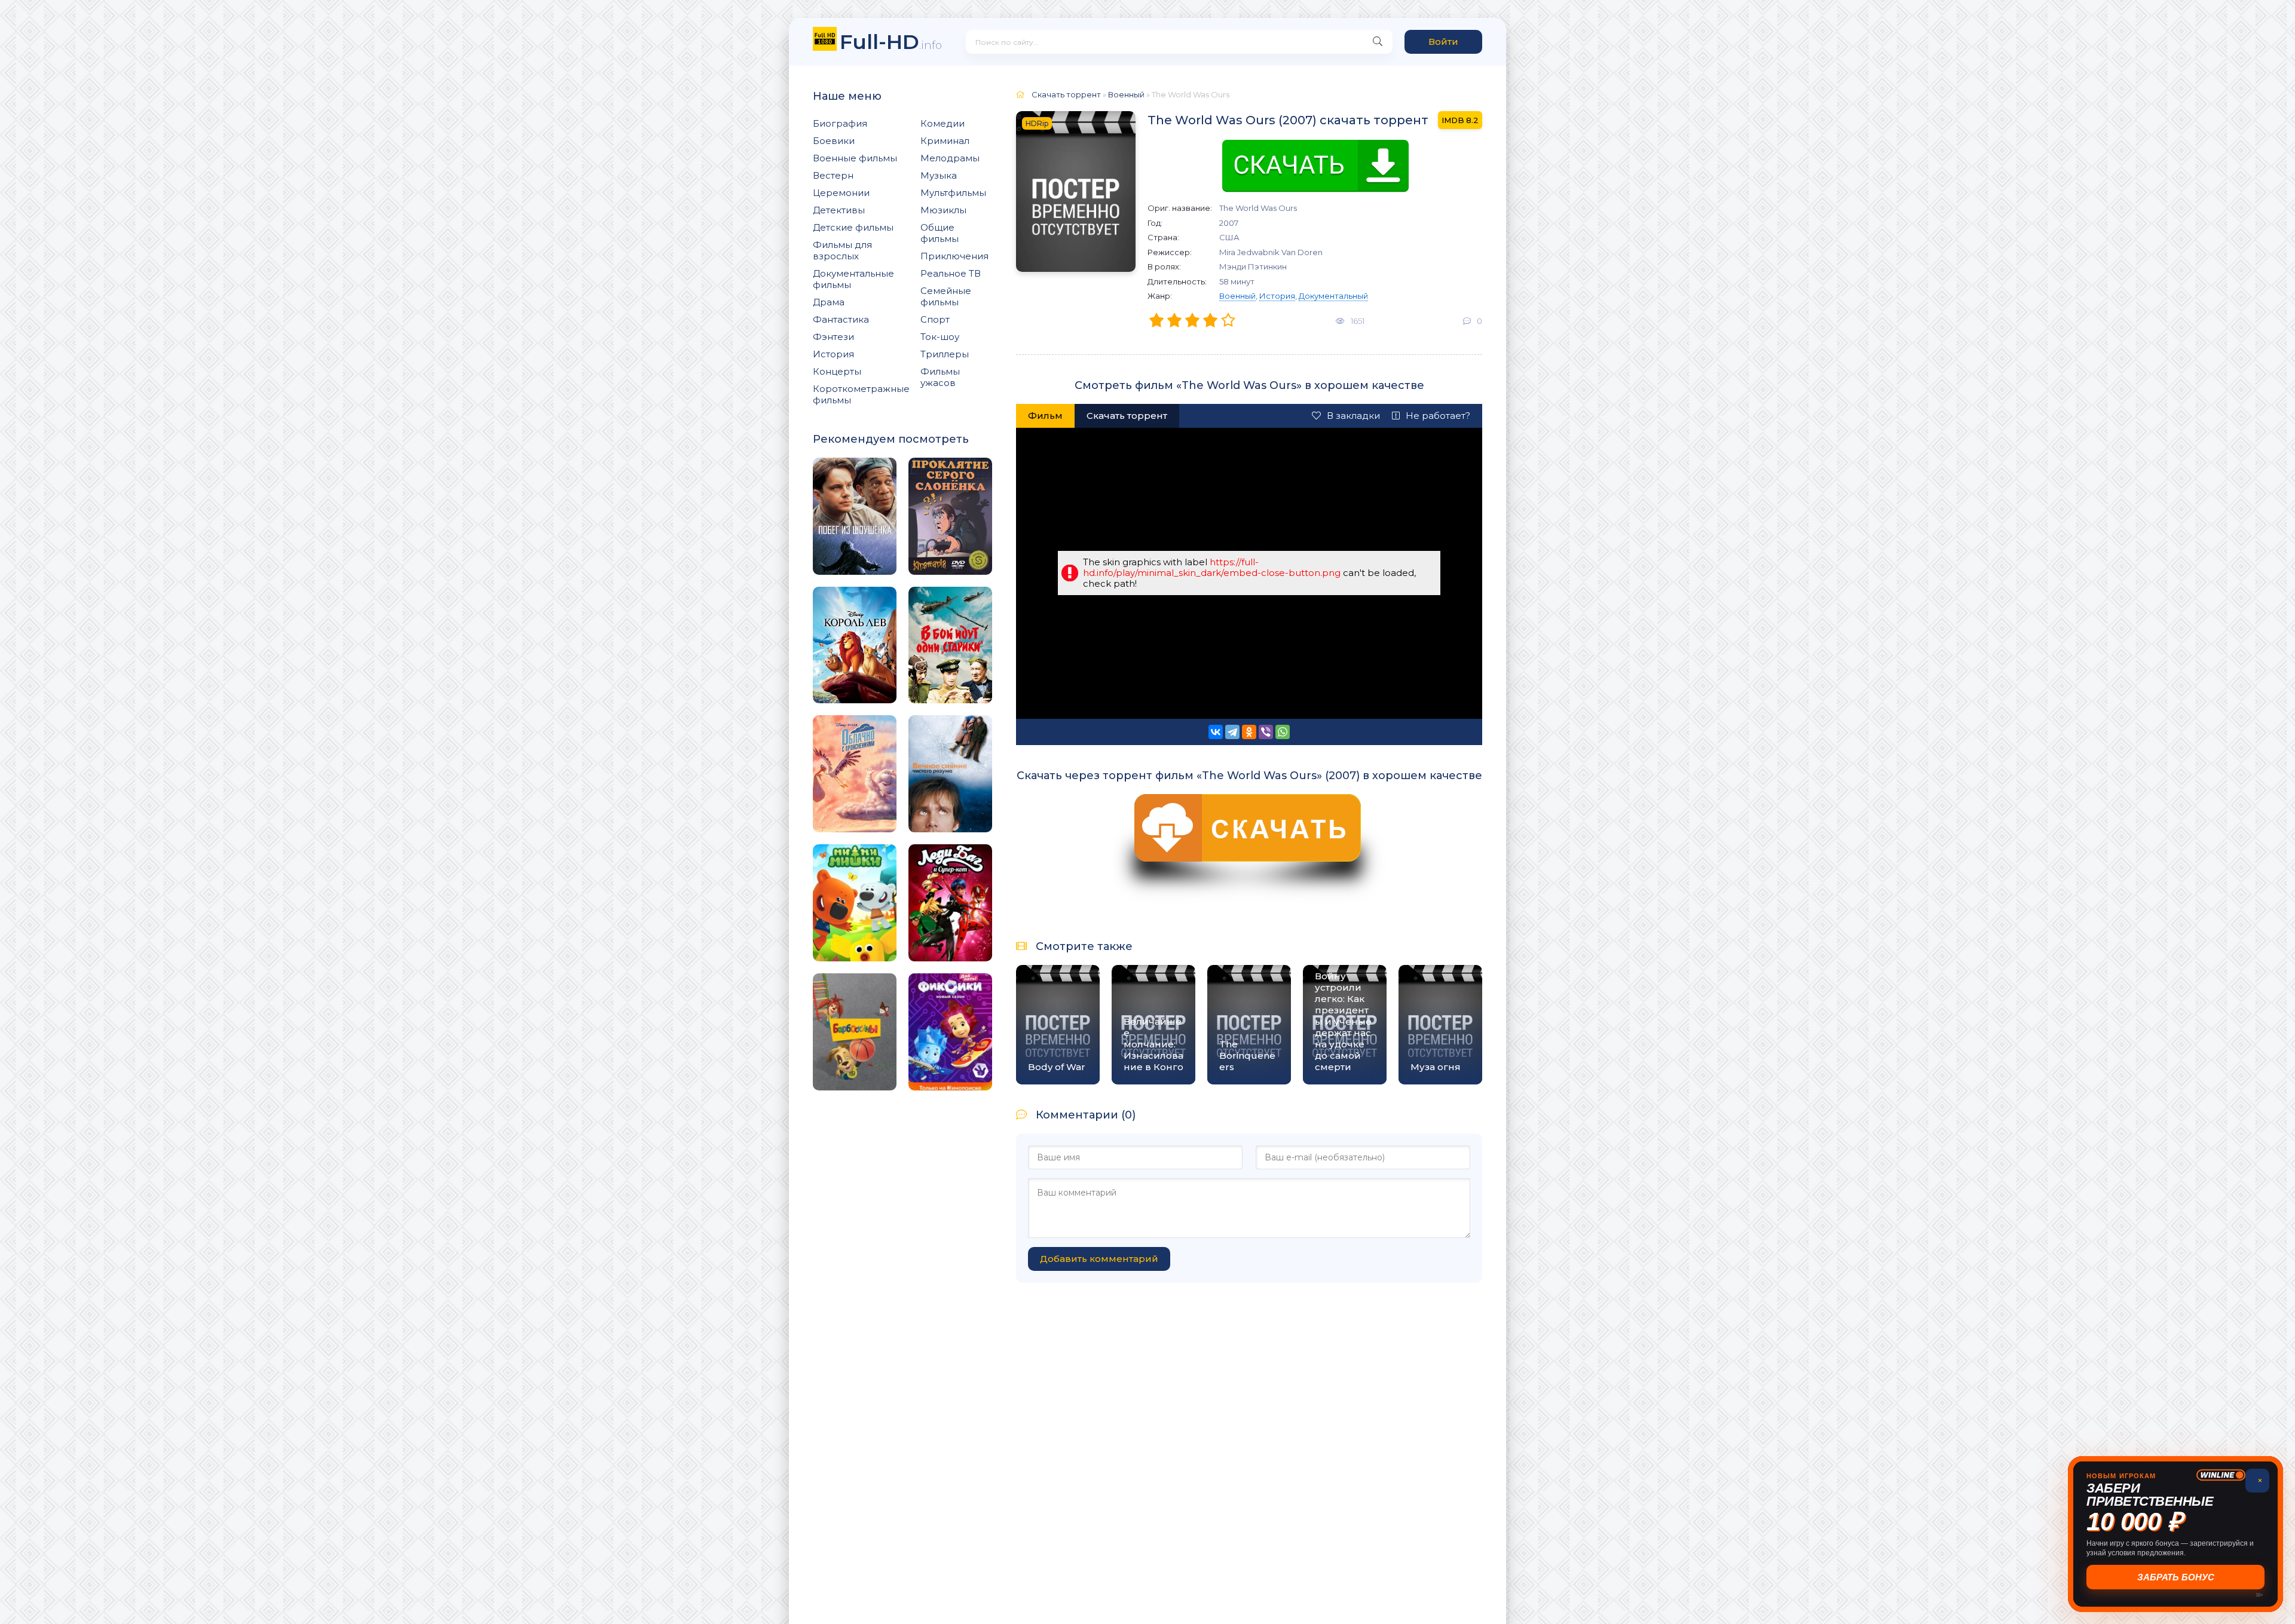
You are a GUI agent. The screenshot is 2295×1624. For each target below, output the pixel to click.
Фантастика (841, 319)
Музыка (939, 175)
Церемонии (841, 193)
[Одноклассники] (1249, 732)
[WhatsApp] (1283, 732)
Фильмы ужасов (940, 377)
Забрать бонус (2176, 1577)
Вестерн (833, 175)
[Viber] (1266, 732)
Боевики (834, 141)
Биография (840, 123)
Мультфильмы (953, 193)
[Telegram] (1232, 732)
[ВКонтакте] (1216, 732)
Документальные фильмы (853, 279)
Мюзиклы (943, 210)
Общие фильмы (940, 233)
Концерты (837, 371)
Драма (829, 302)
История (833, 354)
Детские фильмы (853, 227)
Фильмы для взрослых (842, 250)
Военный (1237, 296)
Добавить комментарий (1099, 1259)
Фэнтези (833, 337)
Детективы (839, 210)
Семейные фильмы (946, 296)
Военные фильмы (855, 158)
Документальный (1333, 296)
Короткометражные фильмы (861, 394)
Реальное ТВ (951, 273)
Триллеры (945, 354)
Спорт (935, 319)
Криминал (945, 141)
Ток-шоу (940, 337)
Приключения (954, 256)
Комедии (943, 123)
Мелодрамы (950, 158)
